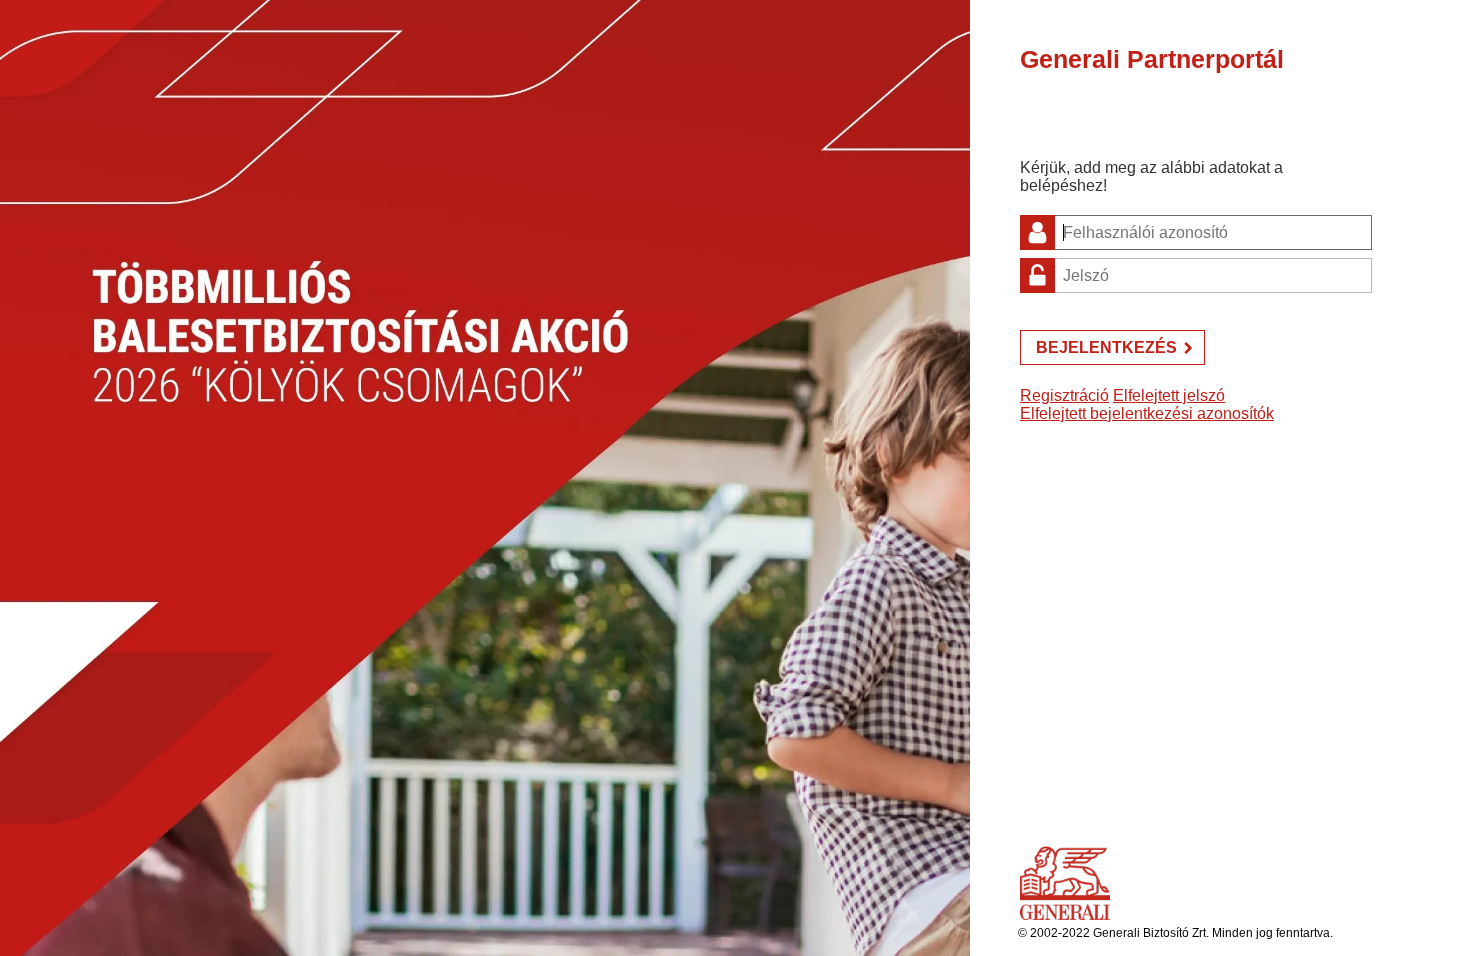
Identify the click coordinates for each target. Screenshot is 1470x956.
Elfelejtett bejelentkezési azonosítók (1147, 413)
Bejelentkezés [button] (1106, 347)
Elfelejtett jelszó (1169, 395)
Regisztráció (1064, 395)
